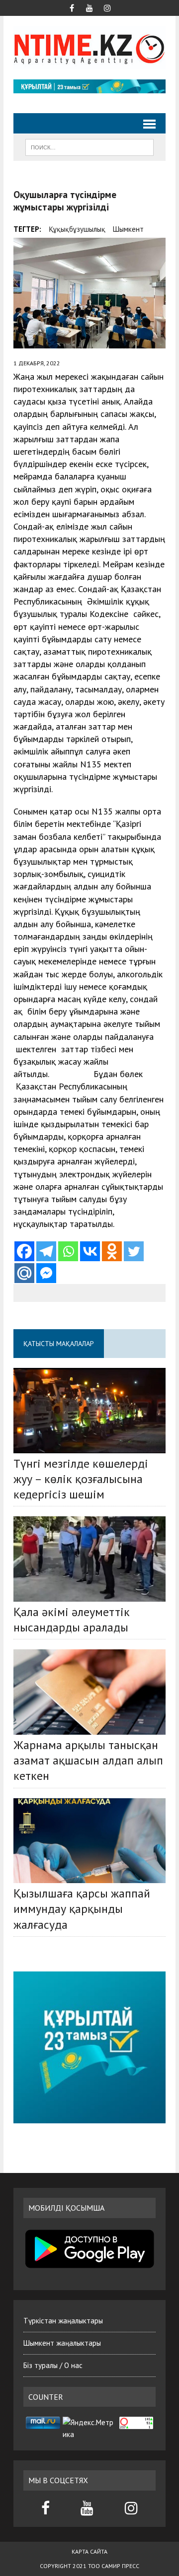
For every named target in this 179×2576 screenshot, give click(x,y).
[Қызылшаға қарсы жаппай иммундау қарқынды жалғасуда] (89, 1841)
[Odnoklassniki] (112, 1251)
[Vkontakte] (90, 1251)
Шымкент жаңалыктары (62, 2343)
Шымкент (128, 229)
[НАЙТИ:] (89, 146)
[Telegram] (46, 1251)
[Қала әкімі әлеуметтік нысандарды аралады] (89, 1559)
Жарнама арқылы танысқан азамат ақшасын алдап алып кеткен (88, 1760)
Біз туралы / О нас (53, 2365)
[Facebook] (24, 1251)
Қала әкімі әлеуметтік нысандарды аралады (72, 1620)
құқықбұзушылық (77, 229)
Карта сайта (89, 2551)
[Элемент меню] (72, 7)
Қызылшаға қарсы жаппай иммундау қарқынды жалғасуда (82, 1909)
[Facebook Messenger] (46, 1273)
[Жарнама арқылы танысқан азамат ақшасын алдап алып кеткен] (89, 1692)
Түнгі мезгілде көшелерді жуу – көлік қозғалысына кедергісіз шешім (81, 1479)
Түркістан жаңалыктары (63, 2321)
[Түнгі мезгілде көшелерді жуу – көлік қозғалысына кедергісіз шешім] (89, 1410)
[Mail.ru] (24, 1273)
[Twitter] (134, 1251)
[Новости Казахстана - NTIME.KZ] (89, 48)
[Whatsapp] (68, 1251)
